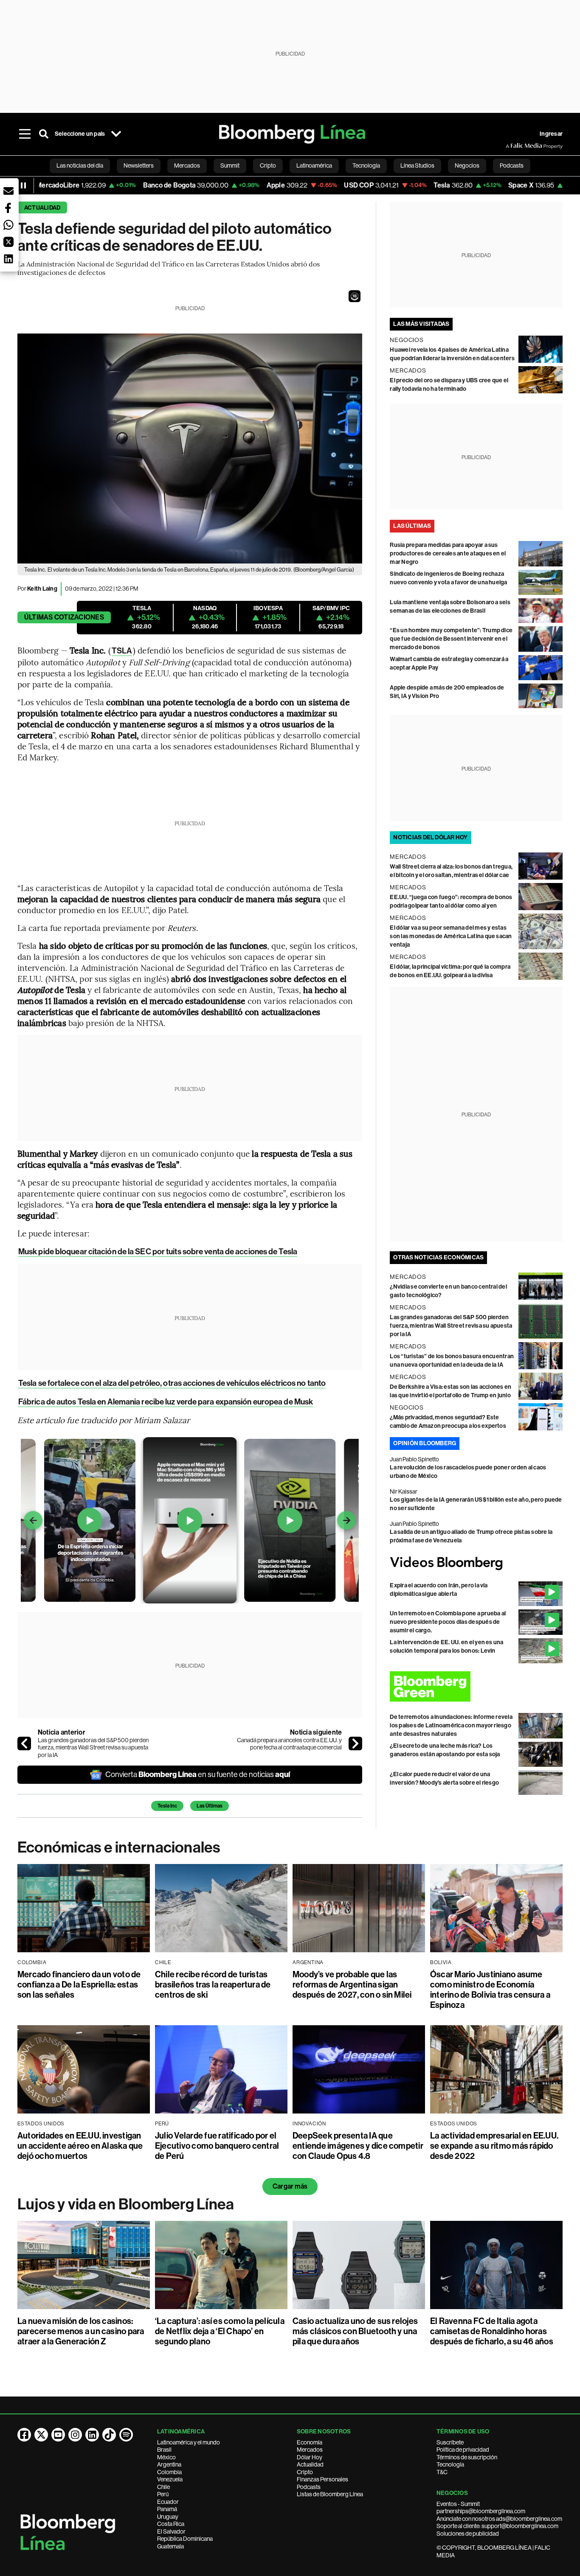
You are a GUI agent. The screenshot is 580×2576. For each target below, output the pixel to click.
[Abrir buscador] (44, 134)
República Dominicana (185, 2539)
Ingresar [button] (551, 134)
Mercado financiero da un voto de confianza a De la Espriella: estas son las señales (79, 1985)
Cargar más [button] (290, 2186)
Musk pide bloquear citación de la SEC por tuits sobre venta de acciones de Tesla (158, 1252)
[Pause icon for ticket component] (23, 185)
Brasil (164, 2450)
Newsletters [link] (139, 165)
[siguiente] (355, 1743)
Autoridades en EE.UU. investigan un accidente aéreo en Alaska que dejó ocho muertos (80, 2146)
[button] (355, 296)
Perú (163, 2494)
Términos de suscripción (467, 2457)
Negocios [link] (467, 165)
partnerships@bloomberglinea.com (481, 2511)
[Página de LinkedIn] (92, 2435)
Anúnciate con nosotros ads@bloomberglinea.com (499, 2519)
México (166, 2457)
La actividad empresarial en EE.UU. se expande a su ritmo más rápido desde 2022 (494, 2146)
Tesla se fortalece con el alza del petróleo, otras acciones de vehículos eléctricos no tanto (172, 1383)
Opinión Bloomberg (425, 1443)
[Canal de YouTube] (58, 2435)
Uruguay (168, 2517)
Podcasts (309, 2487)
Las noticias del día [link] (80, 165)
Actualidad (42, 208)
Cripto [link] (268, 165)
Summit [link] (230, 165)
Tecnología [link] (366, 165)
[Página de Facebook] (24, 2435)
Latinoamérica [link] (314, 165)
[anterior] (24, 1743)
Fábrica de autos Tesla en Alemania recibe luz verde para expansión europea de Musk (166, 1402)
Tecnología (450, 2464)
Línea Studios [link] (417, 165)
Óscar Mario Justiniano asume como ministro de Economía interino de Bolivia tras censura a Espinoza (490, 1990)
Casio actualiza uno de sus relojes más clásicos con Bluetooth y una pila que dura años (355, 2331)
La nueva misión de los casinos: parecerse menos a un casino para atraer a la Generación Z (81, 2331)
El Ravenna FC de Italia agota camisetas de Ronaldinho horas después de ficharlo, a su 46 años (492, 2331)
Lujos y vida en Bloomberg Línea (126, 2204)
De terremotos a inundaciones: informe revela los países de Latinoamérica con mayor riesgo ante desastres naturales (451, 1725)
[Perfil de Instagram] (75, 2435)
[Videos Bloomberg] (476, 1563)
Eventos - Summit (458, 2504)
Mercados (310, 2450)
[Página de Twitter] (41, 2435)
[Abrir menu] (25, 134)
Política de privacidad (463, 2450)
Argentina (169, 2464)
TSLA (122, 651)
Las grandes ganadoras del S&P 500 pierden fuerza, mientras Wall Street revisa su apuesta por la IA (93, 1748)
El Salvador (171, 2531)
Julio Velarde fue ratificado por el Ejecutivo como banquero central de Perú (217, 2146)
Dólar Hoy (310, 2457)
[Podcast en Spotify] (126, 2435)
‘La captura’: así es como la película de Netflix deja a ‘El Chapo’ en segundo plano (220, 2331)
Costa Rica (171, 2524)
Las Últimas (210, 1806)
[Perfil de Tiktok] (109, 2435)
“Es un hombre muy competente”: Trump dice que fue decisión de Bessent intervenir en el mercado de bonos (451, 639)
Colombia (169, 2472)
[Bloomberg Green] (476, 1686)
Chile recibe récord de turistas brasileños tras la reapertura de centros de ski (213, 1985)
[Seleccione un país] (116, 134)
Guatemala (170, 2546)
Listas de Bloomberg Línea (330, 2494)
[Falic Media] (512, 146)
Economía (310, 2442)
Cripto (305, 2472)
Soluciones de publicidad (468, 2534)
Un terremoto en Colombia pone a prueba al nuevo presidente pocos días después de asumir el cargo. (448, 1622)
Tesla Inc (167, 1806)
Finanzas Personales (322, 2479)
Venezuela (170, 2479)
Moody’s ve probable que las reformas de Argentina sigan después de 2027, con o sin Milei (352, 1985)
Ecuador (168, 2502)
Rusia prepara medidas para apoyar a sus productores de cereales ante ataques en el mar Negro (448, 554)
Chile (163, 2487)
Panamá (167, 2509)
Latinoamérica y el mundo (189, 2442)
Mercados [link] (187, 165)
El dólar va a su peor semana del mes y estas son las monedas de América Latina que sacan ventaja (451, 936)
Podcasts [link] (512, 165)
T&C (442, 2472)
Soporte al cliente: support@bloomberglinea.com (497, 2526)
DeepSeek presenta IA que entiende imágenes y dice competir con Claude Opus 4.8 (358, 2146)
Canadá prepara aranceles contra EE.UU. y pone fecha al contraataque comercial (289, 1744)
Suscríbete (450, 2442)
